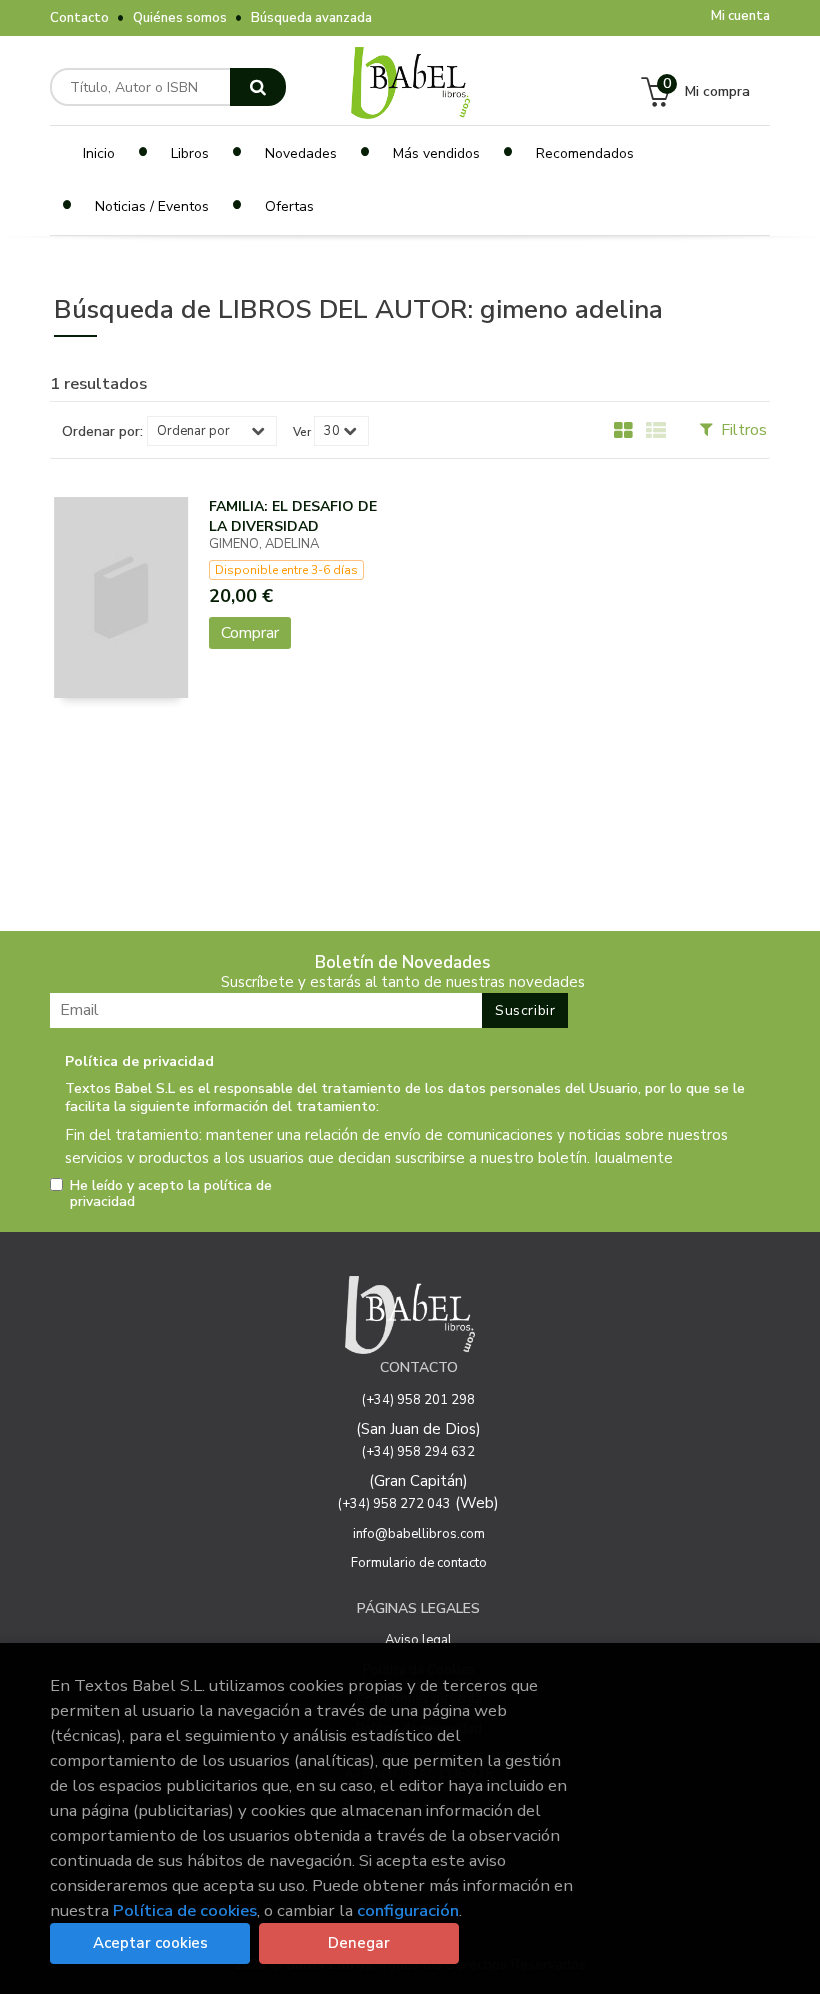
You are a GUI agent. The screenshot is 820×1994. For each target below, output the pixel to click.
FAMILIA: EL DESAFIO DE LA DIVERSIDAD (293, 516)
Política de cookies (185, 1910)
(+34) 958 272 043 (394, 1504)
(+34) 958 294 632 (418, 1452)
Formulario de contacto (419, 1563)
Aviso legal (418, 1640)
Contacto (79, 18)
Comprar (250, 633)
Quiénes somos (180, 18)
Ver (302, 432)
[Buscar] (258, 87)
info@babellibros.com (419, 1534)
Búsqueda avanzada (311, 18)
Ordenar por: (102, 432)
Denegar (359, 1943)
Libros (190, 153)
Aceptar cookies (150, 1943)
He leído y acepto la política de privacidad (171, 1194)
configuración (408, 1910)
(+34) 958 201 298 (418, 1400)
